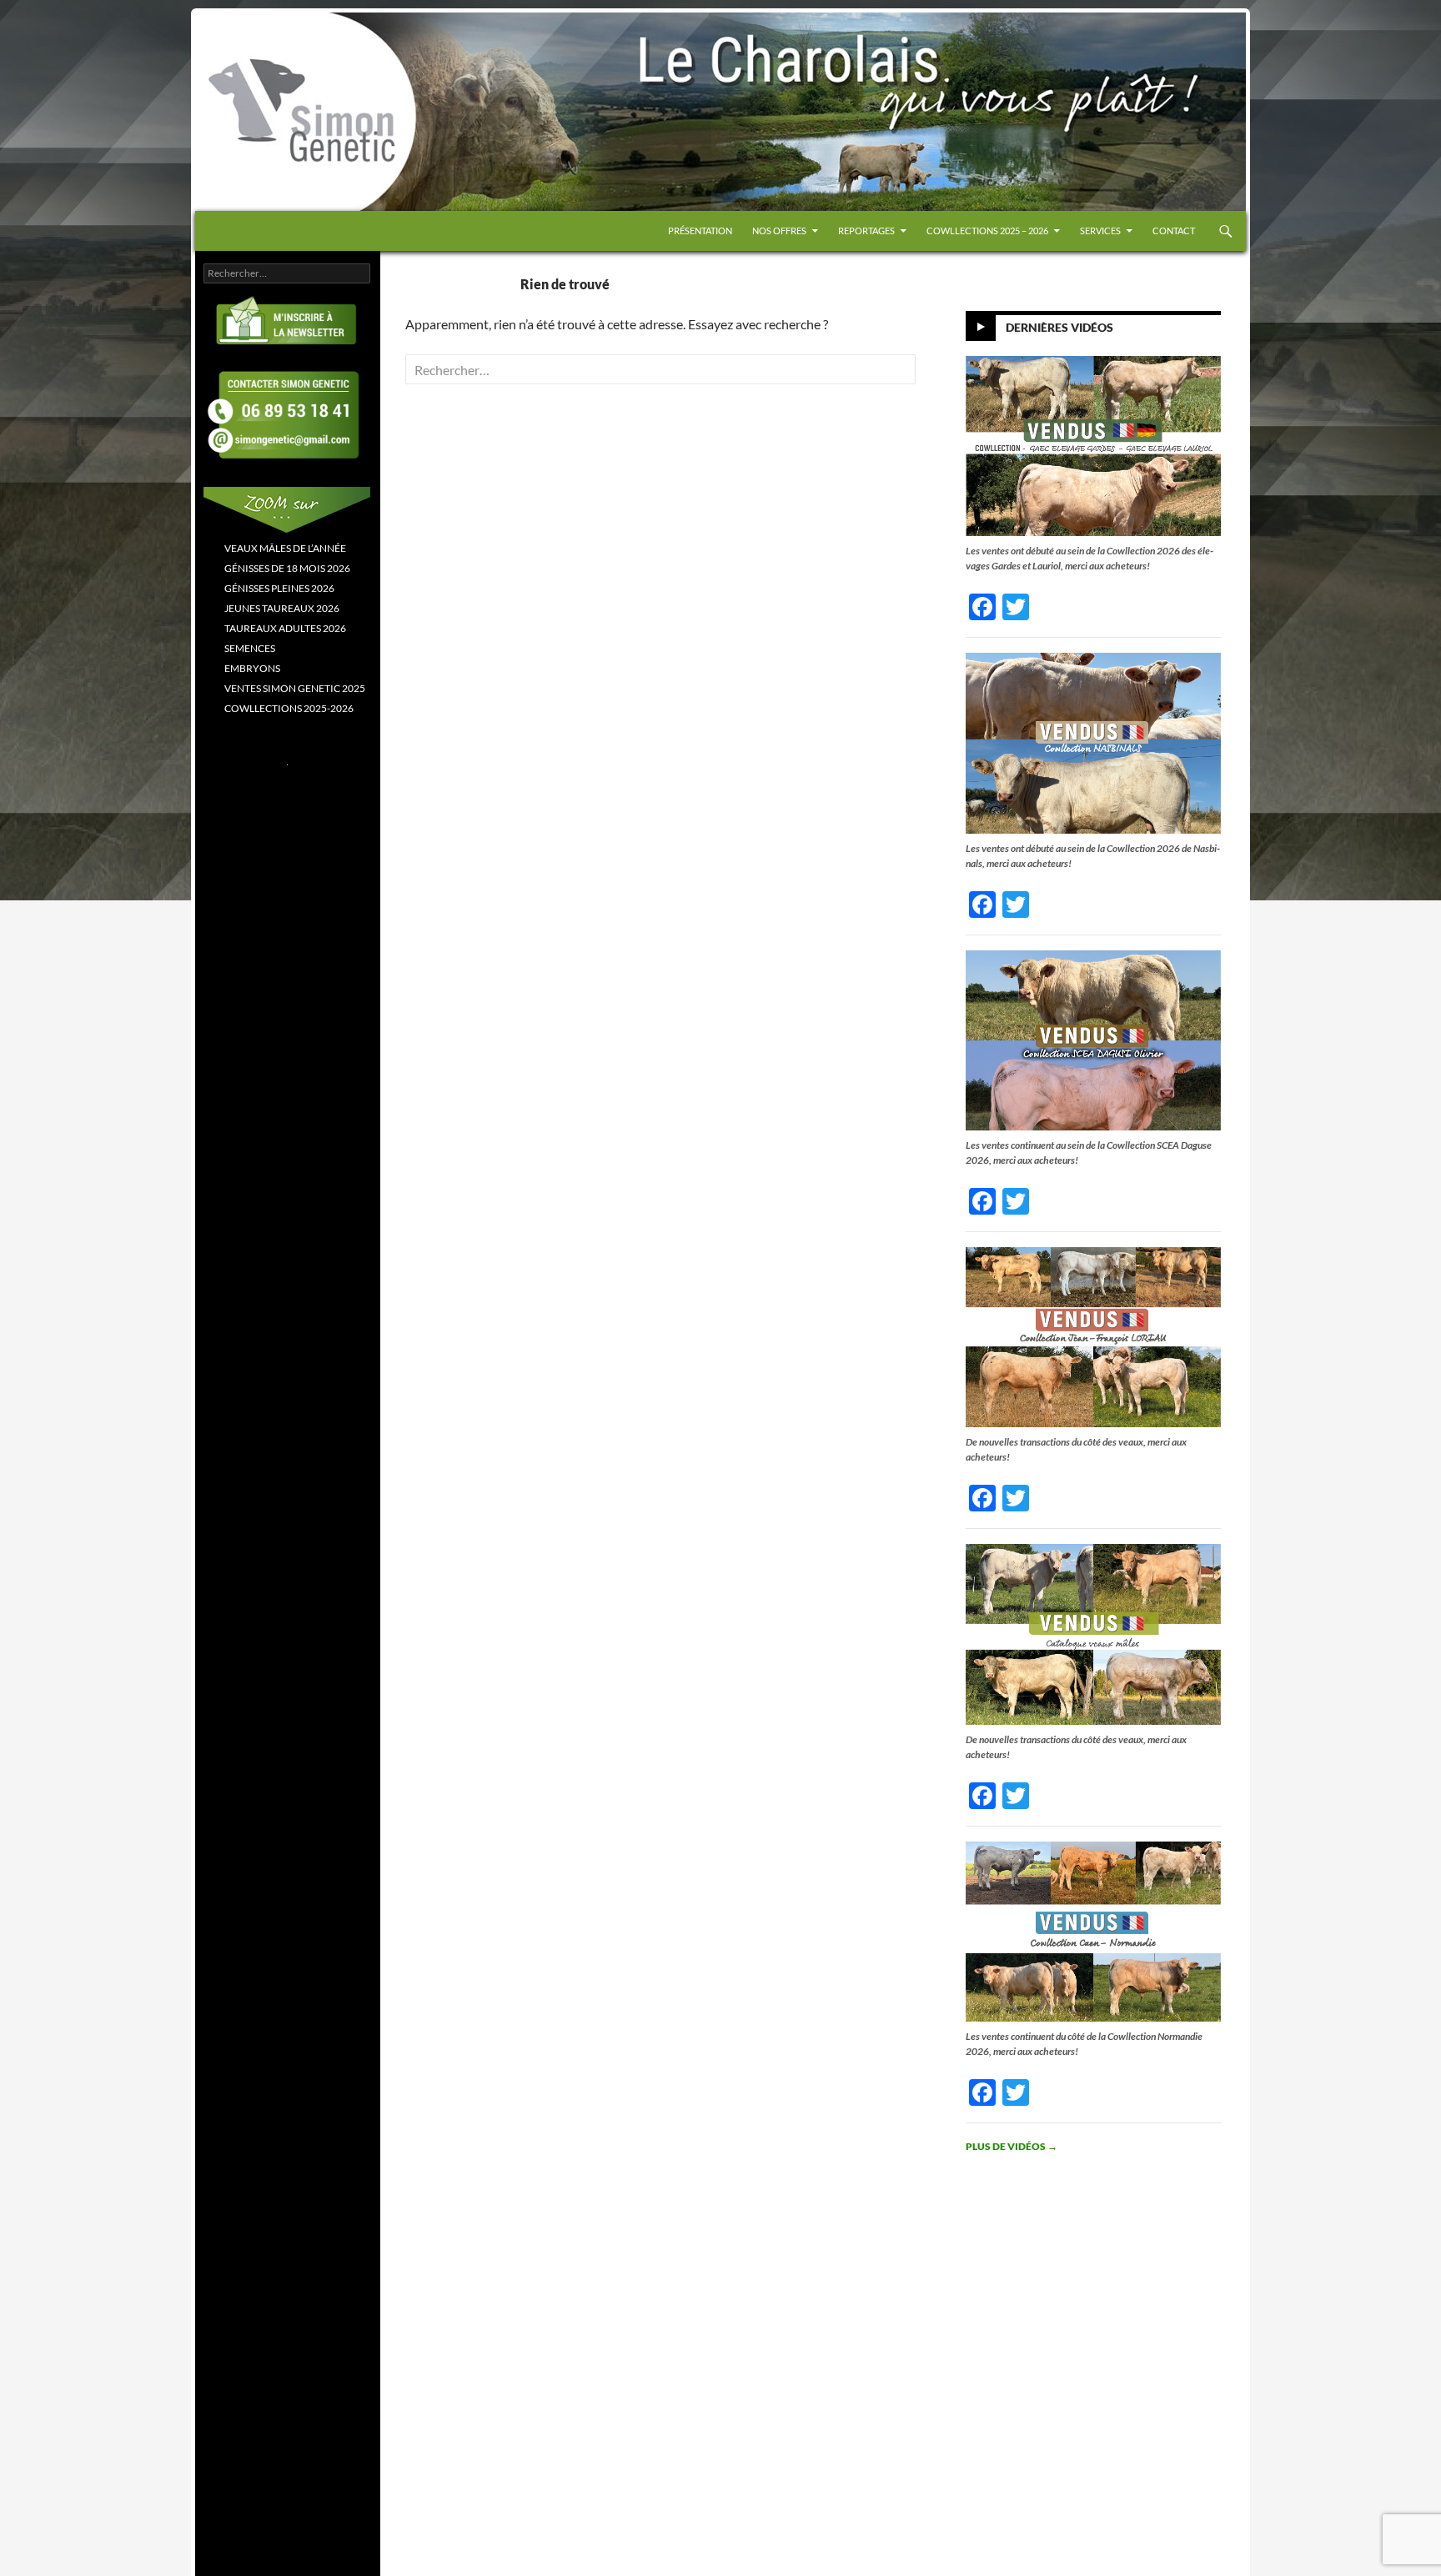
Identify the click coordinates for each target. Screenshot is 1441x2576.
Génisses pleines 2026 (279, 588)
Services (1100, 231)
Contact (1174, 231)
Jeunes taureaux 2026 (282, 608)
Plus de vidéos (1012, 2146)
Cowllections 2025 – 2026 (987, 231)
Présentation (700, 231)
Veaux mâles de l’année (285, 548)
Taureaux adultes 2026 (285, 628)
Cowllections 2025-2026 (289, 708)
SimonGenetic (254, 48)
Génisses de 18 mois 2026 (287, 568)
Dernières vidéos (1059, 327)
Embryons (252, 668)
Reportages (866, 231)
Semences (250, 648)
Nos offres (779, 231)
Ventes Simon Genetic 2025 (295, 688)
